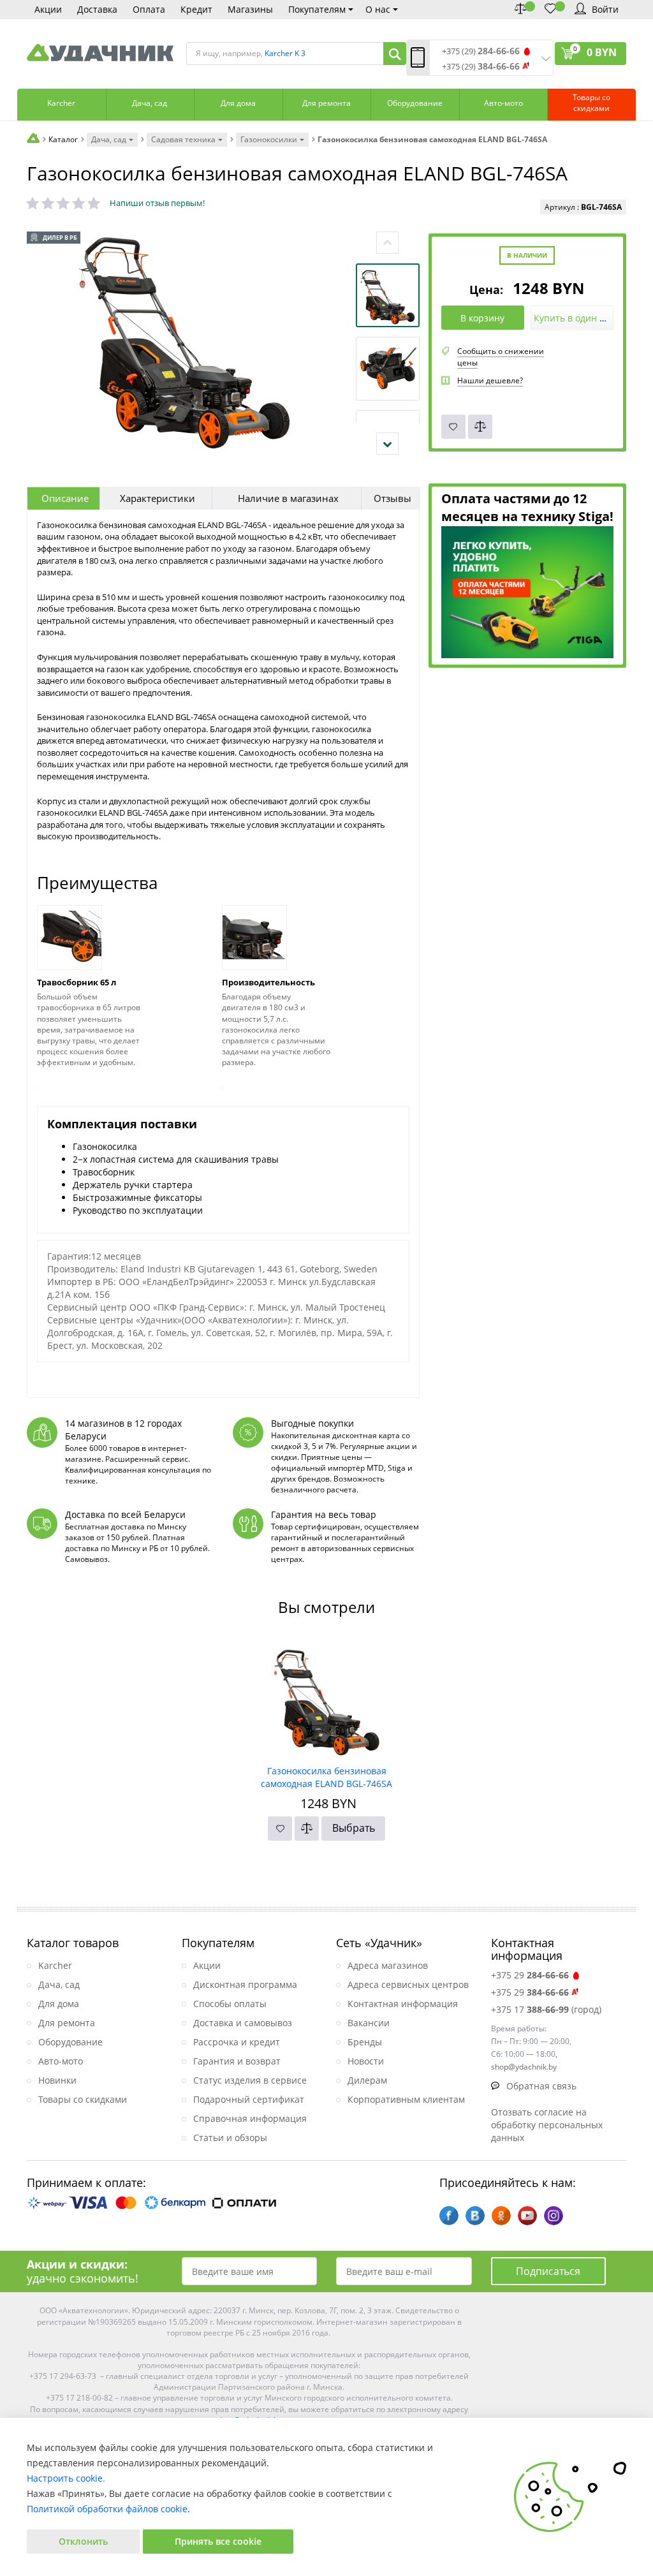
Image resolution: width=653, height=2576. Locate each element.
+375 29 (530, 1975)
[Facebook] (449, 2216)
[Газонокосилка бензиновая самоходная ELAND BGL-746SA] (327, 1698)
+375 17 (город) (546, 2009)
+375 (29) (481, 51)
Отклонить (83, 2541)
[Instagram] (554, 2216)
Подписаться (548, 2271)
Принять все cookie (218, 2541)
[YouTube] (527, 2216)
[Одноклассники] (501, 2216)
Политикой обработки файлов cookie (107, 2509)
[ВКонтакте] (475, 2216)
